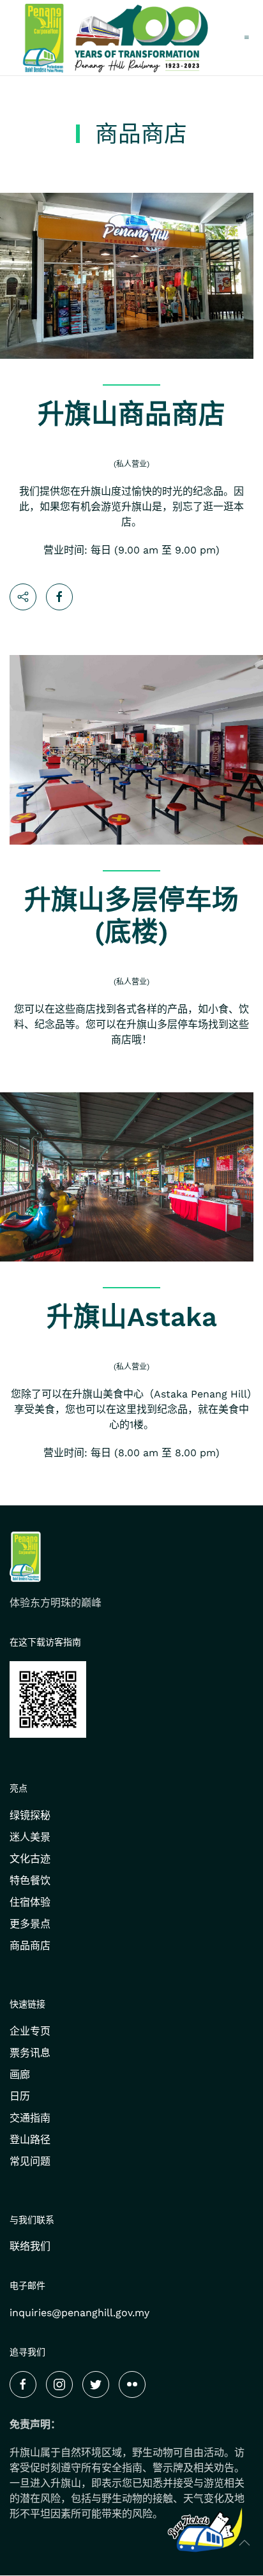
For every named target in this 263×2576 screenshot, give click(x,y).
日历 (20, 2096)
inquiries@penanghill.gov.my (79, 2313)
